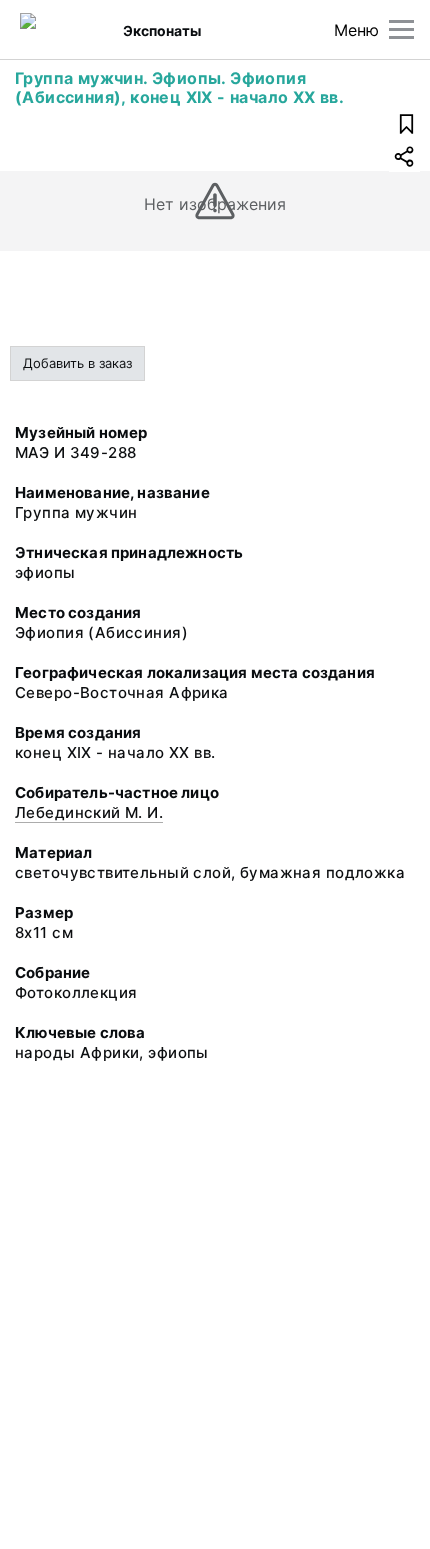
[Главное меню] (401, 29)
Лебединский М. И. (89, 812)
